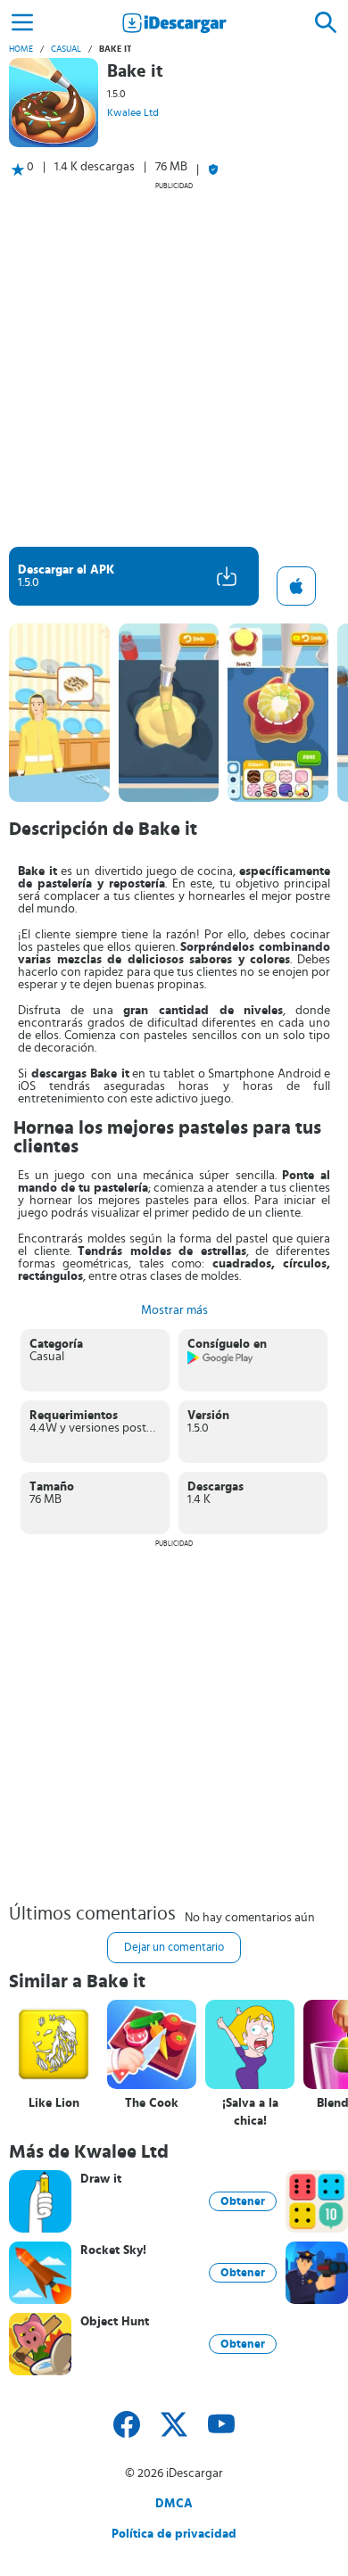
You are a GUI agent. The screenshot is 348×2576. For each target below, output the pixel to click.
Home (21, 49)
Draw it (101, 2179)
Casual (66, 49)
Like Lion (54, 2103)
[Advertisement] (174, 364)
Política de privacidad (174, 2534)
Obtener (243, 2201)
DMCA (174, 2504)
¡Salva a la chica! (250, 2112)
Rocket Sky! (113, 2250)
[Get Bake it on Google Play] (221, 1361)
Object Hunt (115, 2322)
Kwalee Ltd (133, 112)
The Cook (152, 2103)
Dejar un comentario (174, 1948)
